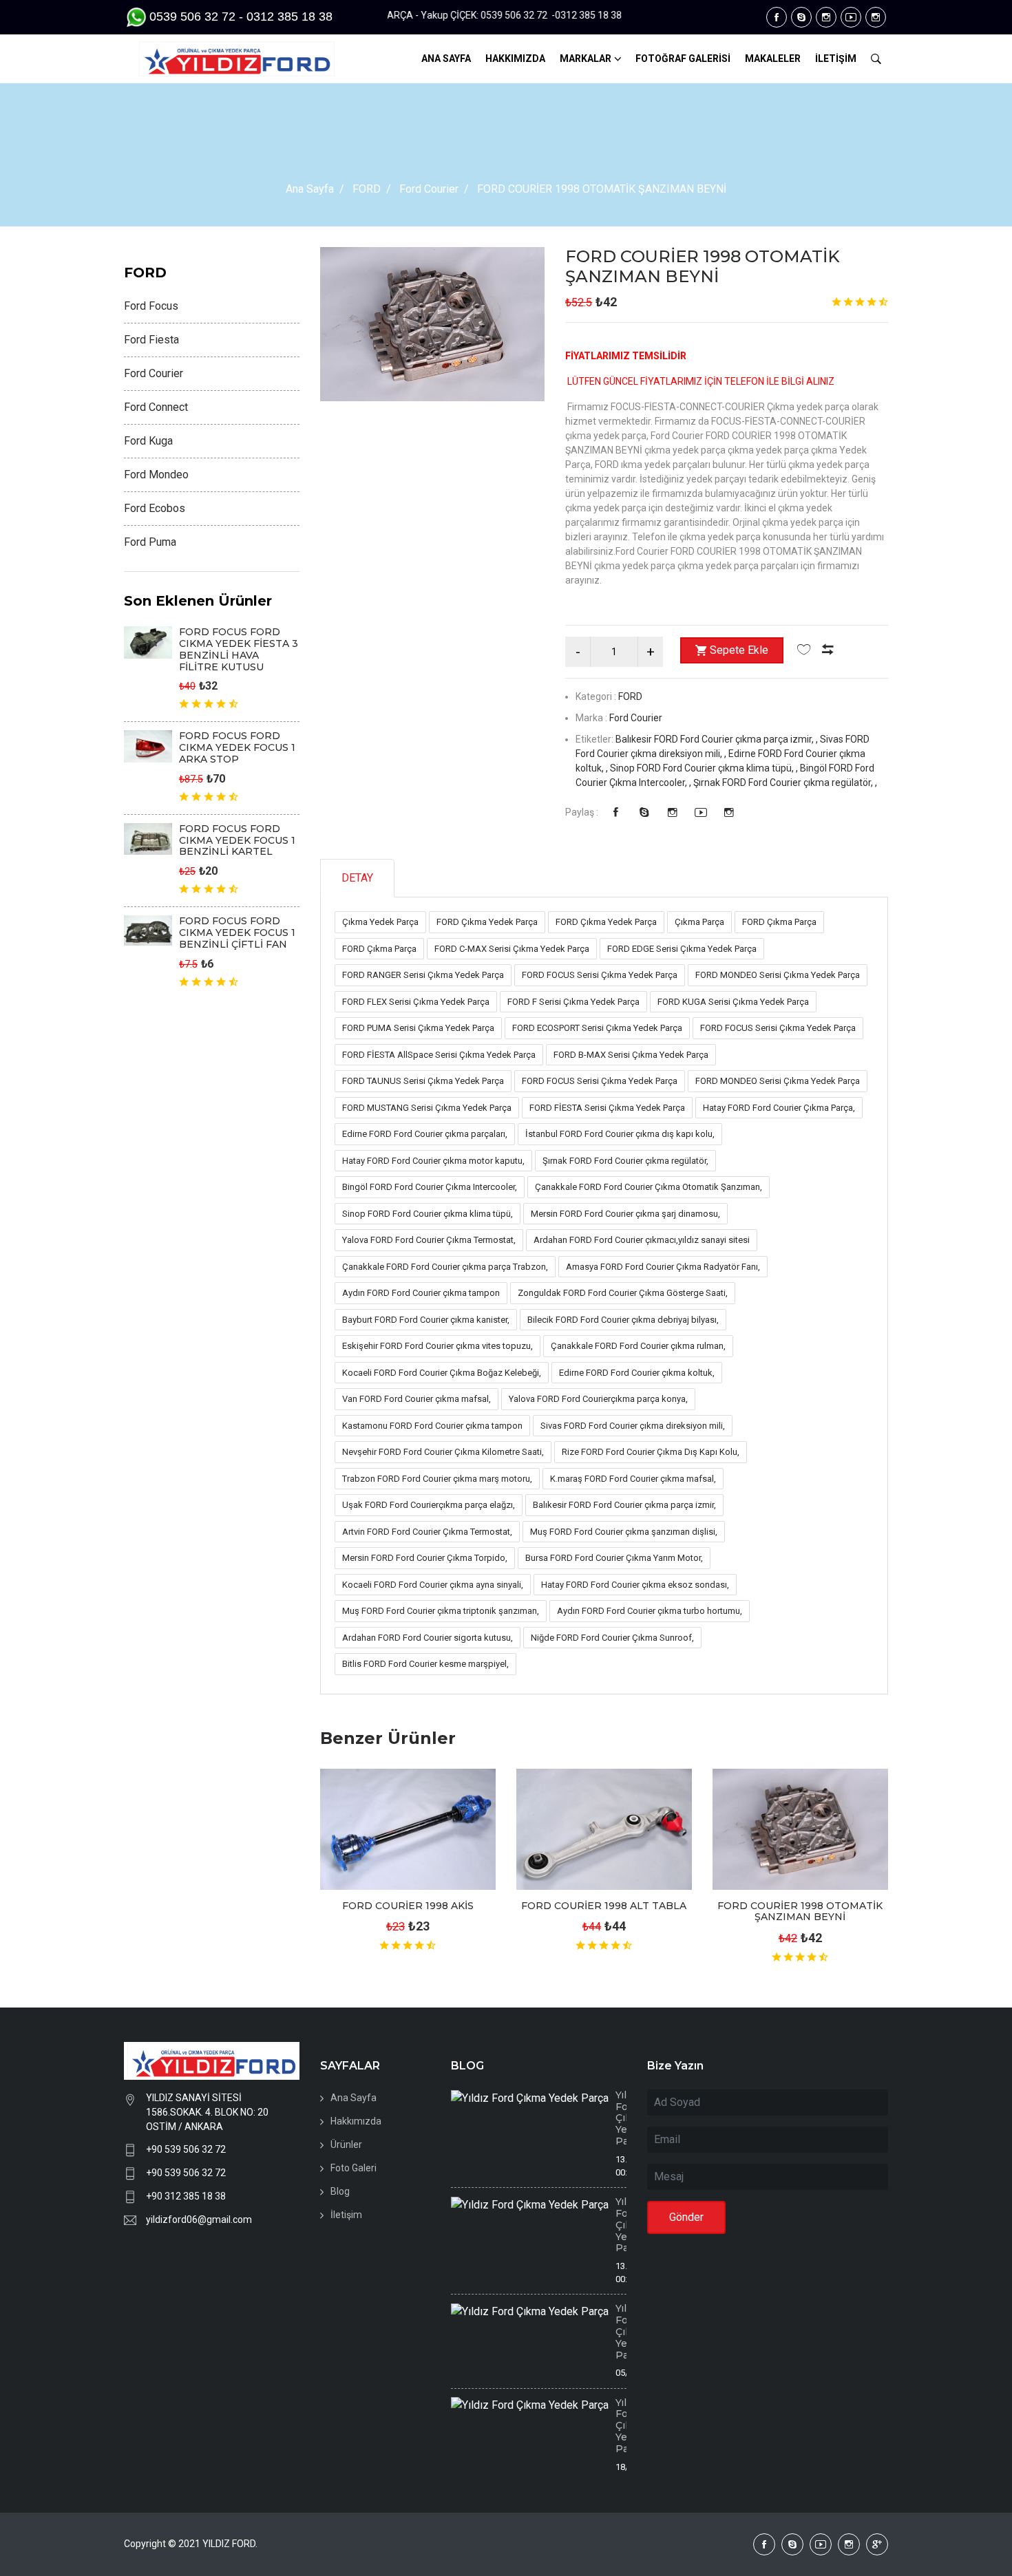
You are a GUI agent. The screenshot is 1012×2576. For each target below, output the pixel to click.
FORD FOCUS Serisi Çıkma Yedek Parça (600, 975)
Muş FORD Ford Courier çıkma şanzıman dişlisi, (624, 1532)
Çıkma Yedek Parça (380, 922)
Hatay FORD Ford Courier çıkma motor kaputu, (433, 1161)
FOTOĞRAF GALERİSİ (683, 58)
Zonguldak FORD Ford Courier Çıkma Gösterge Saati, (623, 1293)
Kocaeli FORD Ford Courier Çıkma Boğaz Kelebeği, (442, 1373)
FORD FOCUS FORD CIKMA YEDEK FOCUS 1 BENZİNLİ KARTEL (237, 840)
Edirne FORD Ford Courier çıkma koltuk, (637, 1373)
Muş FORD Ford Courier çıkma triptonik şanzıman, (441, 1611)
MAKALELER (773, 58)
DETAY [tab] (357, 878)
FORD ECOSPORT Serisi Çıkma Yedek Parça (597, 1028)
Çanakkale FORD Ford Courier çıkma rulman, (638, 1346)
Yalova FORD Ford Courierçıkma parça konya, (598, 1399)
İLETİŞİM (836, 58)
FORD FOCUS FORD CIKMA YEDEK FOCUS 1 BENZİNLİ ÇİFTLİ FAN (237, 933)
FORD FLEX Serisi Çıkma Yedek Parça (416, 1002)
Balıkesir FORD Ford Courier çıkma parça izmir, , (718, 739)
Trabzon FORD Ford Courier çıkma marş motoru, (437, 1479)
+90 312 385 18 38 (186, 2196)
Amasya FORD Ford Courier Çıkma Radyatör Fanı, (663, 1267)
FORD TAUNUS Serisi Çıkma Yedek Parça (423, 1081)
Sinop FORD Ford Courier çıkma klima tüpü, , (705, 768)
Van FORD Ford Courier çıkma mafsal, (417, 1399)
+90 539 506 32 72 (186, 2149)
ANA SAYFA (446, 58)
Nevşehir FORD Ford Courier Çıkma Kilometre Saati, (443, 1452)
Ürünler (346, 2144)
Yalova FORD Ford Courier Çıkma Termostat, (429, 1240)
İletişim (346, 2215)
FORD (367, 189)
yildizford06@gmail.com (199, 2220)
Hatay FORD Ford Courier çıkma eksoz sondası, (635, 1585)
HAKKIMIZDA (515, 58)
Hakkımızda (356, 2121)
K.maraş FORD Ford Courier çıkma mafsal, (633, 1479)
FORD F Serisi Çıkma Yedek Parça (573, 1002)
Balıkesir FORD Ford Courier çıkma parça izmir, (624, 1505)
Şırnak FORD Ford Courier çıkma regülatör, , (785, 783)
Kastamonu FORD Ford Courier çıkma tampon (432, 1426)
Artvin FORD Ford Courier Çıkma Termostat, (427, 1532)
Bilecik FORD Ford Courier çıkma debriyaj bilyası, (623, 1320)
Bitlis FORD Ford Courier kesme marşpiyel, (425, 1664)
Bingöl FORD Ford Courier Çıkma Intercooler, (430, 1187)
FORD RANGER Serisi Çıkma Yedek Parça (423, 975)
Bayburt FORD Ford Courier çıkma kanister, (426, 1320)
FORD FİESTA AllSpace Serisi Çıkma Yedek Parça (439, 1055)
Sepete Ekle (739, 650)
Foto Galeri (354, 2168)
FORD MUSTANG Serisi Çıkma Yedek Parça (427, 1108)
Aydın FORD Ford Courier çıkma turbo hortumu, (650, 1611)
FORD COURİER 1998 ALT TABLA (604, 1906)
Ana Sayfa (310, 189)
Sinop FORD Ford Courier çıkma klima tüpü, (428, 1214)
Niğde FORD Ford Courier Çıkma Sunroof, (612, 1638)
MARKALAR (586, 58)
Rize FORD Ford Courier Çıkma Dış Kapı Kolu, (651, 1452)
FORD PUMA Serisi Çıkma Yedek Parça (418, 1028)
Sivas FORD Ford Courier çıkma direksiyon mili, (633, 1426)
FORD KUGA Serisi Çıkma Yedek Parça (733, 1002)
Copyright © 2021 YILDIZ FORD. (192, 2544)
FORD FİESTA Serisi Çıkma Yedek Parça (607, 1108)
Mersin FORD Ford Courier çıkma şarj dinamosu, (625, 1214)
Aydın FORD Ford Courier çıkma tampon (421, 1293)
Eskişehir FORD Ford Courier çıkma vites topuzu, (438, 1346)
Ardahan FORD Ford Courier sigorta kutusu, (428, 1638)
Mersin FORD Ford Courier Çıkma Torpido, (425, 1558)
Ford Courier (429, 189)
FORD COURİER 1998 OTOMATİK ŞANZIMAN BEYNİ (703, 266)
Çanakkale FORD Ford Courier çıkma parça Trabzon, (445, 1267)
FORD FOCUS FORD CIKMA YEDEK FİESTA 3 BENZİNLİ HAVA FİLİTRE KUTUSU (239, 649)
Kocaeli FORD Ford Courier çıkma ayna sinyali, (433, 1585)
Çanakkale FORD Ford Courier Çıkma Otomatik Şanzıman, (649, 1187)
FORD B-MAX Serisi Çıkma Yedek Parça (631, 1055)
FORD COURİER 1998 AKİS (408, 1906)
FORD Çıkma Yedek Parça (487, 922)
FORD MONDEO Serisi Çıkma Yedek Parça (778, 975)
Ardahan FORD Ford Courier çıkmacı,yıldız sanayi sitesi (642, 1240)
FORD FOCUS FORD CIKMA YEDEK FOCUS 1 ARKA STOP (237, 747)
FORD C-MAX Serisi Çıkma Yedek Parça (512, 949)
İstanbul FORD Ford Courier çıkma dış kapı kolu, (620, 1134)
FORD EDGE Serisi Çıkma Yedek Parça (682, 949)
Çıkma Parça (699, 922)
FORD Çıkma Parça (779, 922)
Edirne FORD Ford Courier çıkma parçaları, (425, 1134)
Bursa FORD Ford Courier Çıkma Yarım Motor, (614, 1558)
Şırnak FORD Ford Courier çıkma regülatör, (625, 1161)
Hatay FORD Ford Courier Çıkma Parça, (779, 1108)
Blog (340, 2191)
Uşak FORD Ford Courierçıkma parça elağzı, (429, 1505)
